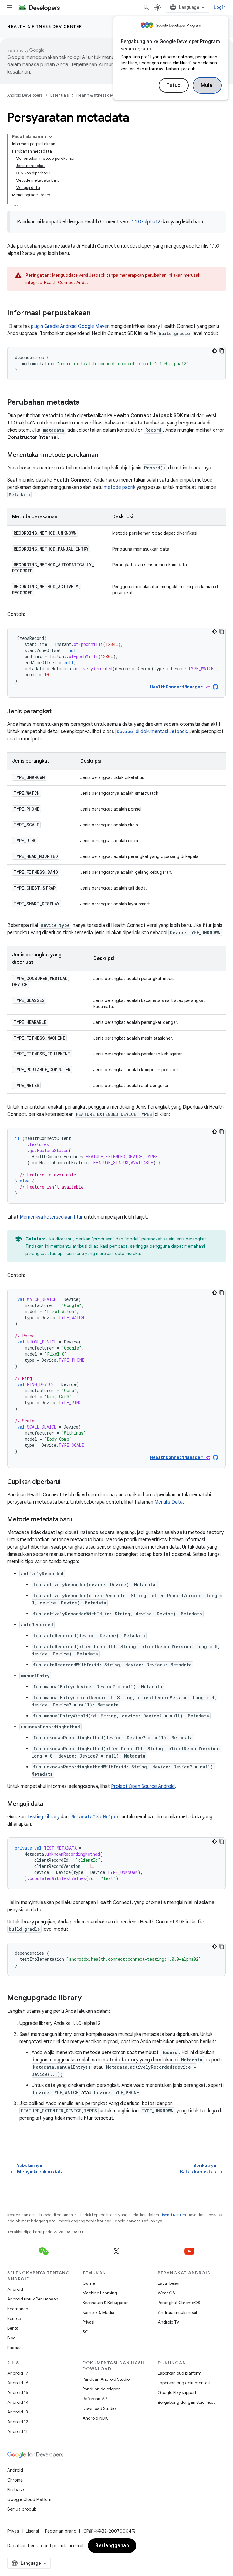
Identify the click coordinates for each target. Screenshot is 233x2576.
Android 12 (18, 2422)
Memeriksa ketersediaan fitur (51, 1217)
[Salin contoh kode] (222, 351)
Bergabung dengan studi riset (186, 2402)
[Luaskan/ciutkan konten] (51, 137)
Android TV (169, 2322)
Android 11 (17, 2431)
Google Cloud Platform (30, 2499)
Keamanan (18, 2309)
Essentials (59, 95)
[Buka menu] (10, 7)
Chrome (15, 2480)
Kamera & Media (98, 2312)
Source (14, 2318)
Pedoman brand (61, 2531)
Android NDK (95, 2418)
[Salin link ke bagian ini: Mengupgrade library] (88, 1998)
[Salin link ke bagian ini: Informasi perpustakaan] (97, 314)
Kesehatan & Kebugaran (106, 2303)
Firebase (16, 2490)
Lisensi (32, 2531)
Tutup (174, 85)
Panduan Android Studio (106, 2379)
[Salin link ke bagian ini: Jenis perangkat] (57, 712)
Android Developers (25, 95)
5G (86, 2332)
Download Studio (99, 2408)
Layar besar (169, 2283)
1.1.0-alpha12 (146, 222)
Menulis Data (169, 1502)
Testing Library (43, 1817)
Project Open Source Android (143, 1786)
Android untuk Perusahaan (33, 2299)
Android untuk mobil (177, 2312)
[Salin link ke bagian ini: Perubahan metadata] (86, 403)
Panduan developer (101, 2389)
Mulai (207, 85)
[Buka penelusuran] (146, 7)
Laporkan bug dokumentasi (184, 2383)
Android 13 (18, 2412)
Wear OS (166, 2293)
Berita (13, 2328)
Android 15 (18, 2392)
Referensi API (95, 2399)
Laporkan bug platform (180, 2373)
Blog (12, 2338)
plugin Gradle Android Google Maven (70, 326)
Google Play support (177, 2392)
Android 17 (18, 2373)
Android (15, 2289)
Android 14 (18, 2402)
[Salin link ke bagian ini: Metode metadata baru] (78, 1520)
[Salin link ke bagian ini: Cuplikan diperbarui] (66, 1482)
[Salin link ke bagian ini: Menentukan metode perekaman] (104, 455)
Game (89, 2283)
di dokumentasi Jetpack (152, 732)
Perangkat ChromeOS (179, 2303)
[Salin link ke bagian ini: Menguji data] (49, 1804)
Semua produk (22, 2509)
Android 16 (18, 2383)
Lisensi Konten (173, 2215)
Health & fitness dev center (45, 26)
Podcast (15, 2348)
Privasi (88, 2322)
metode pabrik (120, 487)
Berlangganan (112, 2546)
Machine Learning (100, 2293)
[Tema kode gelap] (214, 351)
